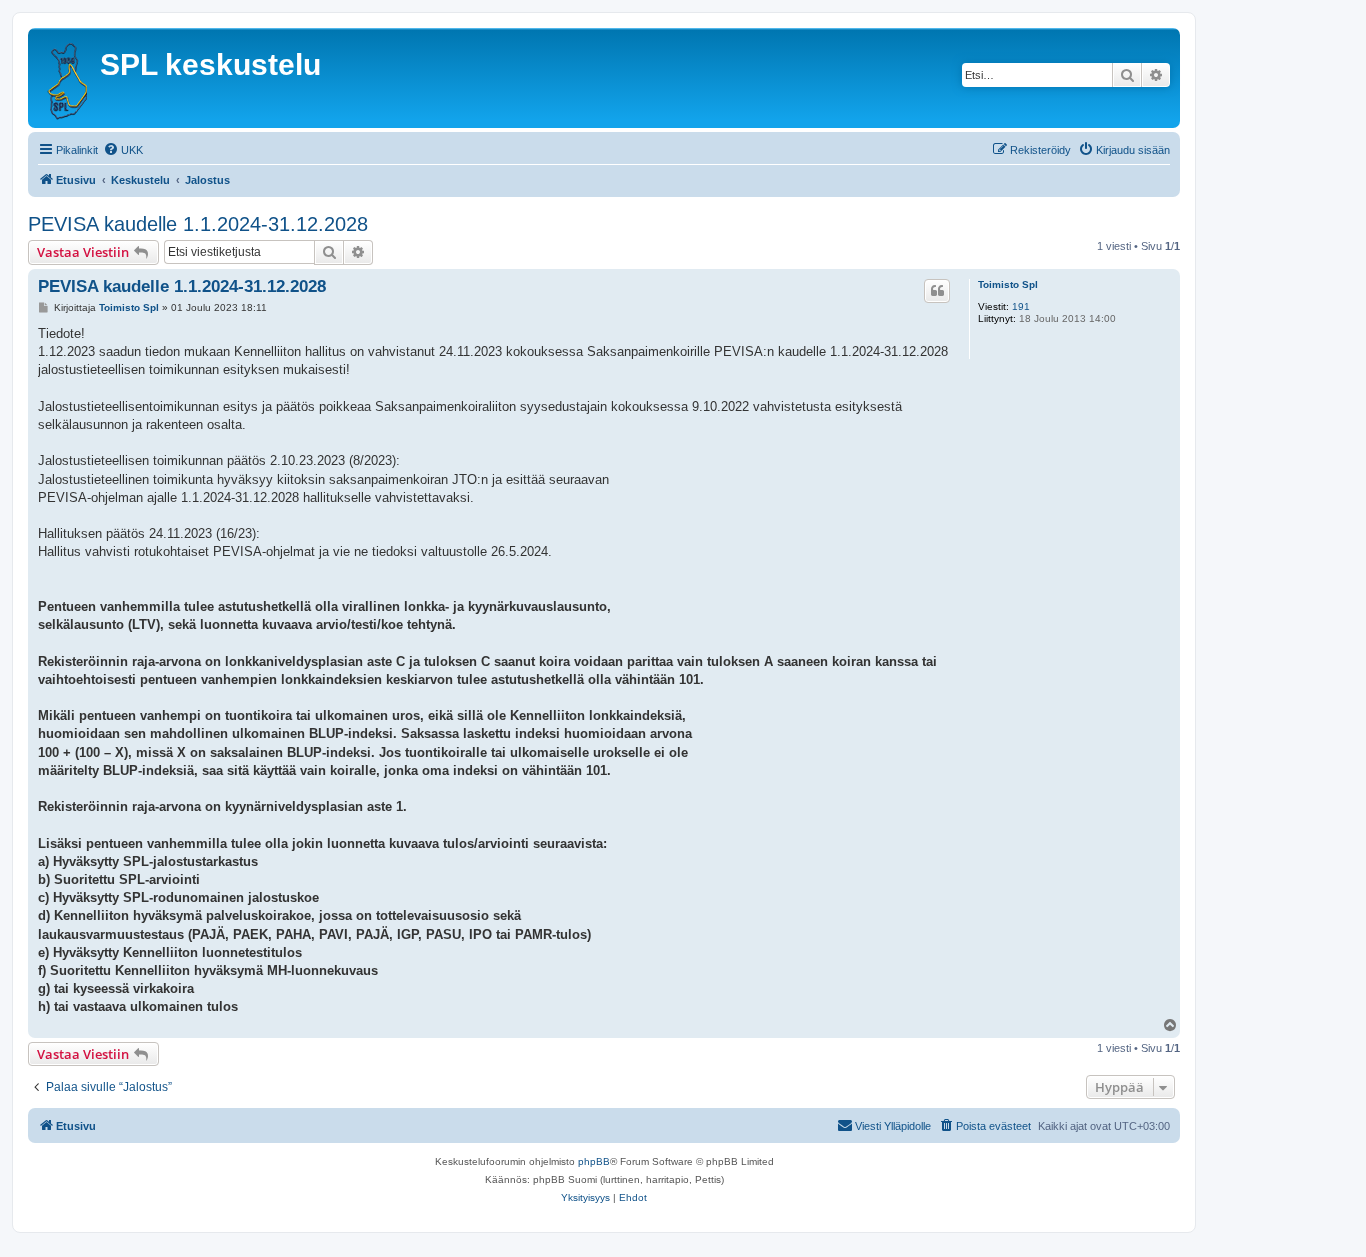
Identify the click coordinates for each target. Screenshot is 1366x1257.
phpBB (594, 1161)
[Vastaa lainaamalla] (937, 291)
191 (1021, 306)
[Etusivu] (66, 78)
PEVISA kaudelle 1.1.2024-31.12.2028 (198, 224)
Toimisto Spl (1008, 284)
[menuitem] (123, 150)
